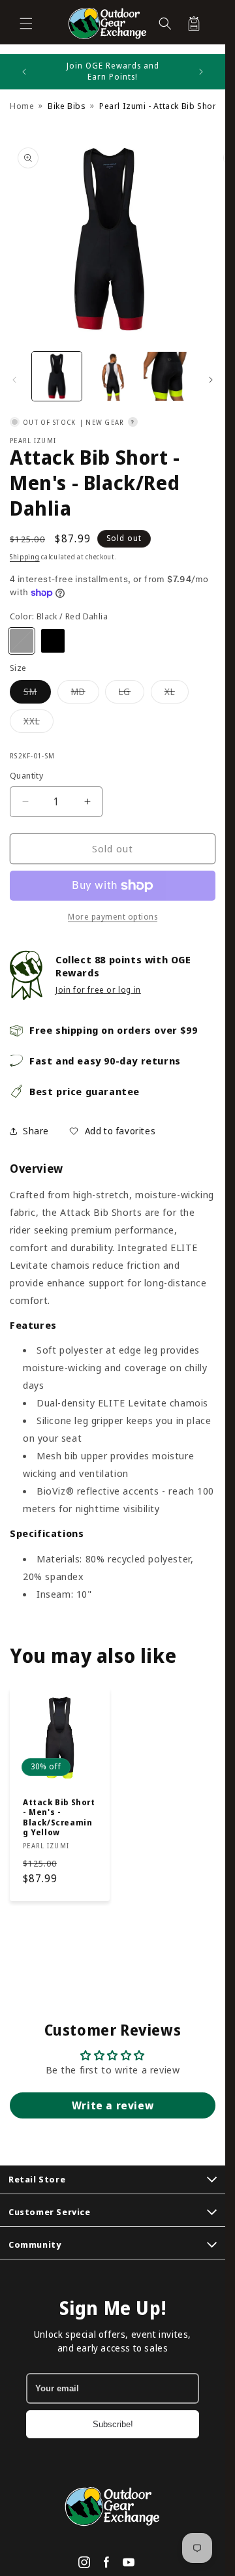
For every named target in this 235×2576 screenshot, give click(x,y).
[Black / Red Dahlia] (22, 641)
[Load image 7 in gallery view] (168, 377)
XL (177, 694)
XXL (39, 723)
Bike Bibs (67, 106)
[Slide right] (211, 380)
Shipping (25, 557)
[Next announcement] (201, 72)
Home (22, 106)
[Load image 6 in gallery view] (113, 377)
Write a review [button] (113, 2105)
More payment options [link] (113, 917)
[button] (26, 23)
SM (37, 694)
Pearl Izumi (33, 441)
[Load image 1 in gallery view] (57, 377)
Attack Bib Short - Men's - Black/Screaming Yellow (59, 1817)
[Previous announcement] (24, 72)
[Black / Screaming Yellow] (53, 641)
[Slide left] (14, 380)
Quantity (26, 775)
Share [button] (36, 1131)
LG (132, 694)
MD (85, 694)
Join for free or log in (98, 990)
